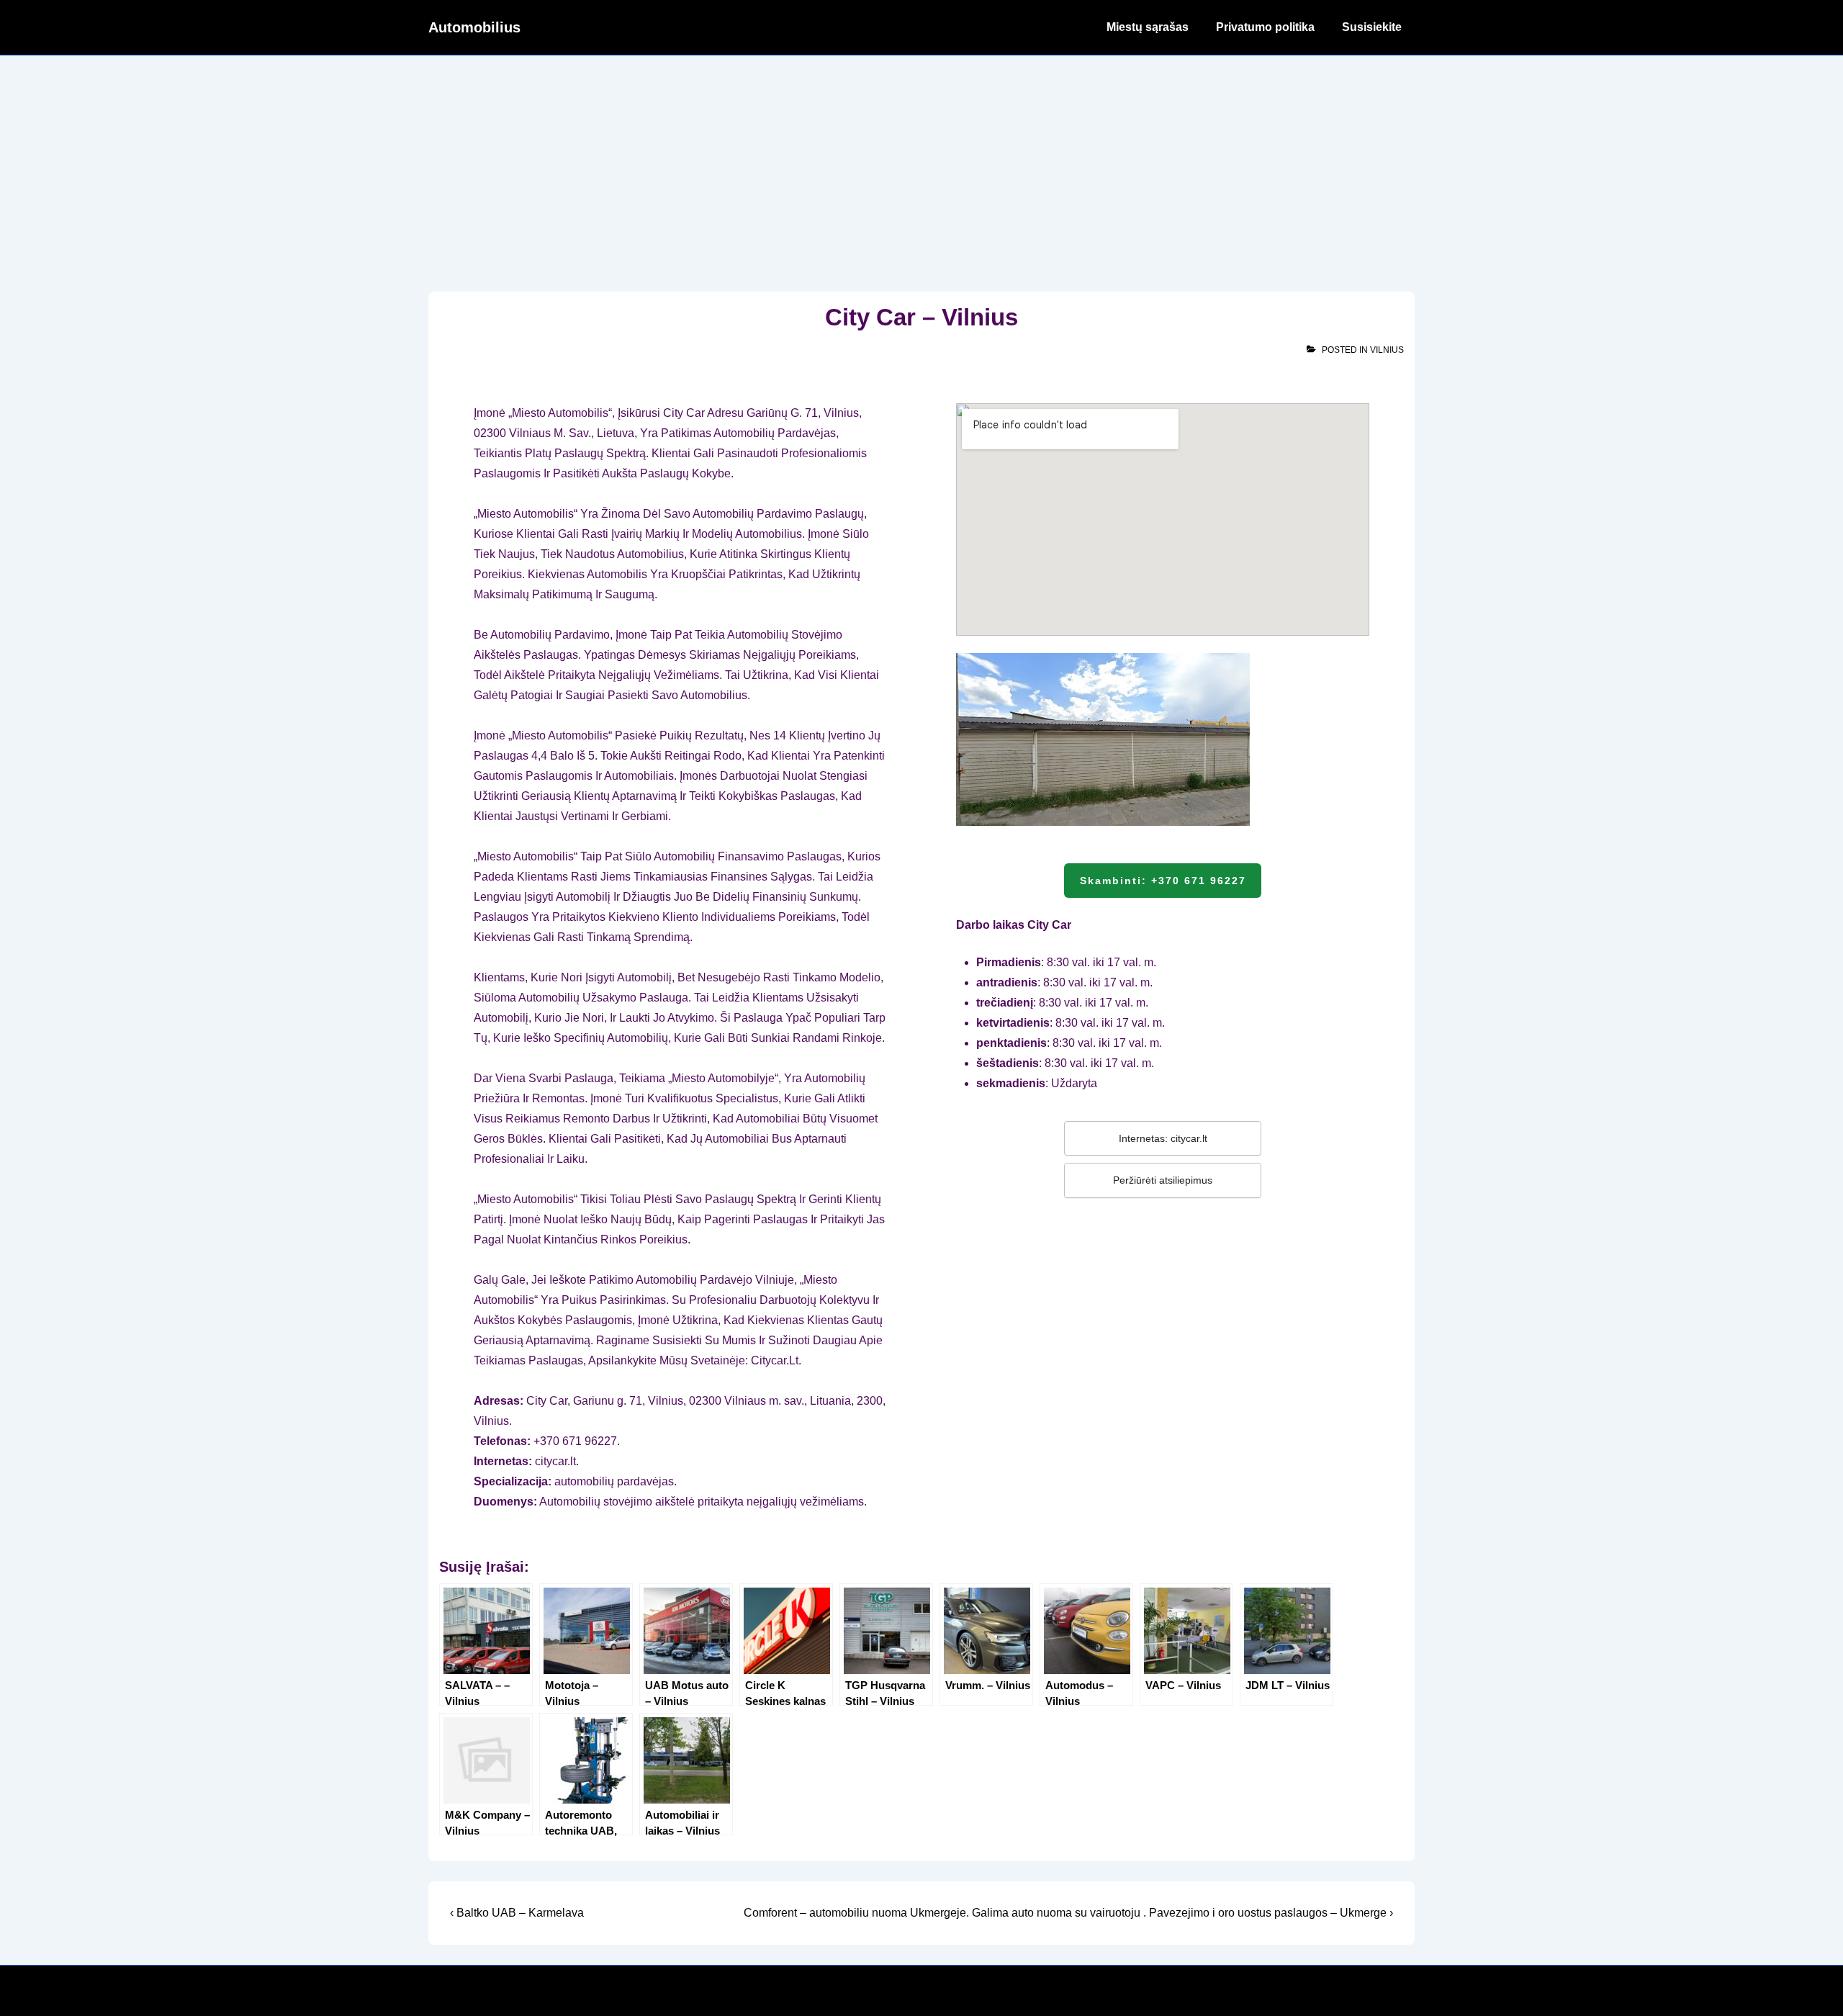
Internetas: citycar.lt (1163, 1138)
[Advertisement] (921, 163)
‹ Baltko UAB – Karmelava (517, 1913)
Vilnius (1387, 350)
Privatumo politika (1265, 27)
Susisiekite (1372, 27)
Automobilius (474, 27)
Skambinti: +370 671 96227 (1163, 881)
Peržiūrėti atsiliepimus (1163, 1180)
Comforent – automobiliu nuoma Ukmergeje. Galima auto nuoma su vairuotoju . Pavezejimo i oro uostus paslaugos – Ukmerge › (1068, 1913)
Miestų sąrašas (1148, 27)
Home (1063, 27)
